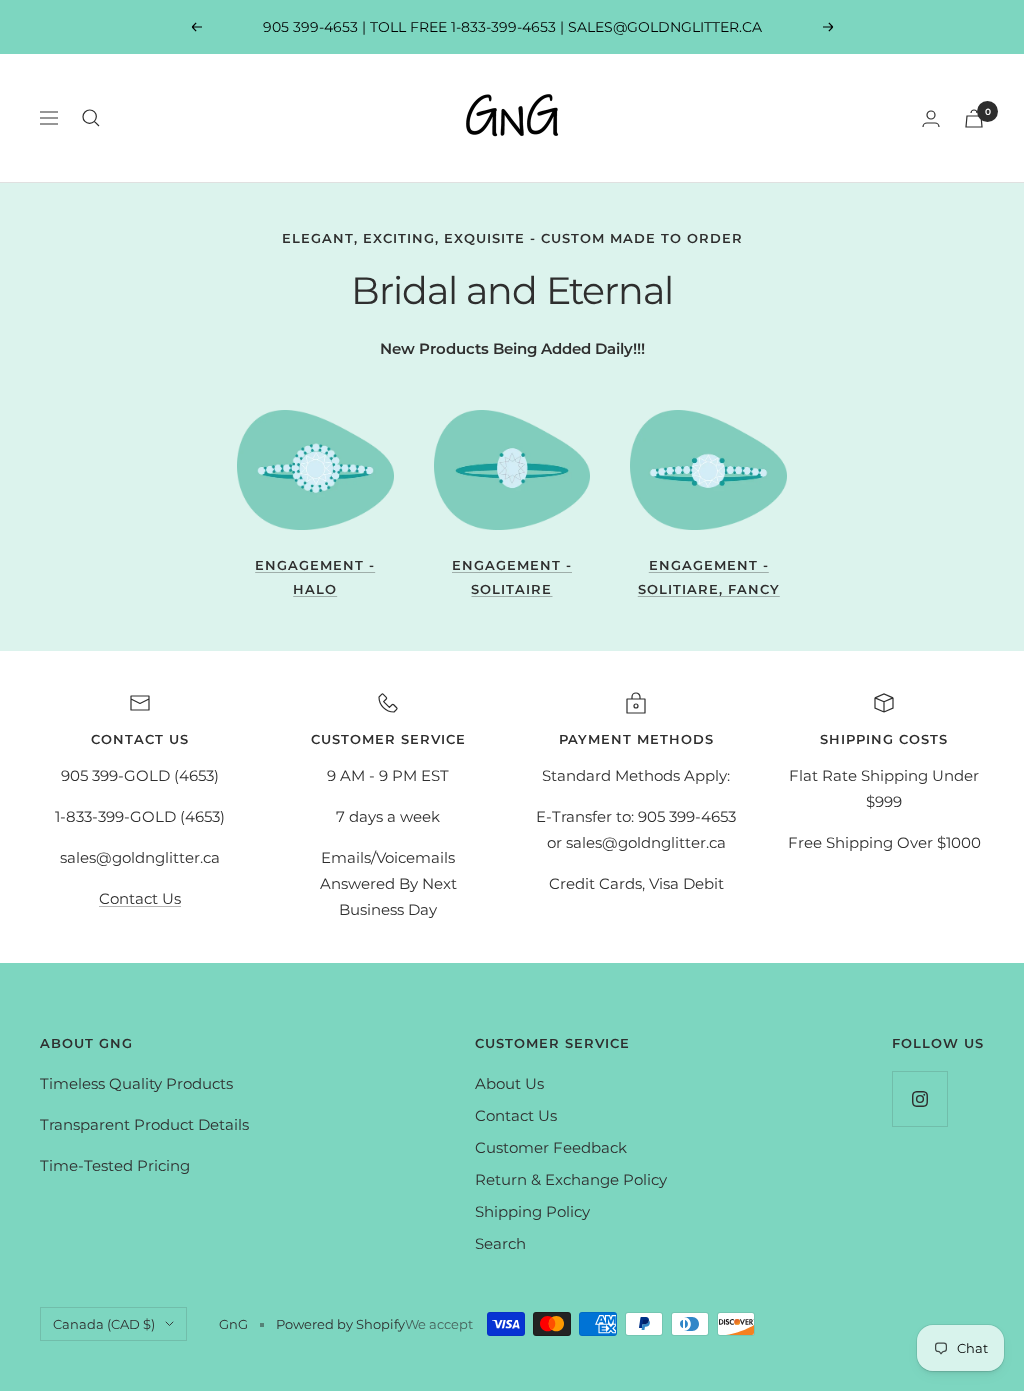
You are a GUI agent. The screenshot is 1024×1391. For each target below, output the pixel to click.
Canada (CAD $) (104, 1324)
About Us (509, 1083)
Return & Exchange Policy (571, 1179)
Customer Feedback (551, 1147)
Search (500, 1243)
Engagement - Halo (315, 576)
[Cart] (974, 118)
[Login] (931, 118)
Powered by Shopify (340, 1324)
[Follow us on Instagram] (919, 1098)
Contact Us (140, 898)
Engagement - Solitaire (512, 576)
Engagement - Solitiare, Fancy (709, 576)
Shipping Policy (532, 1211)
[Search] (91, 118)
